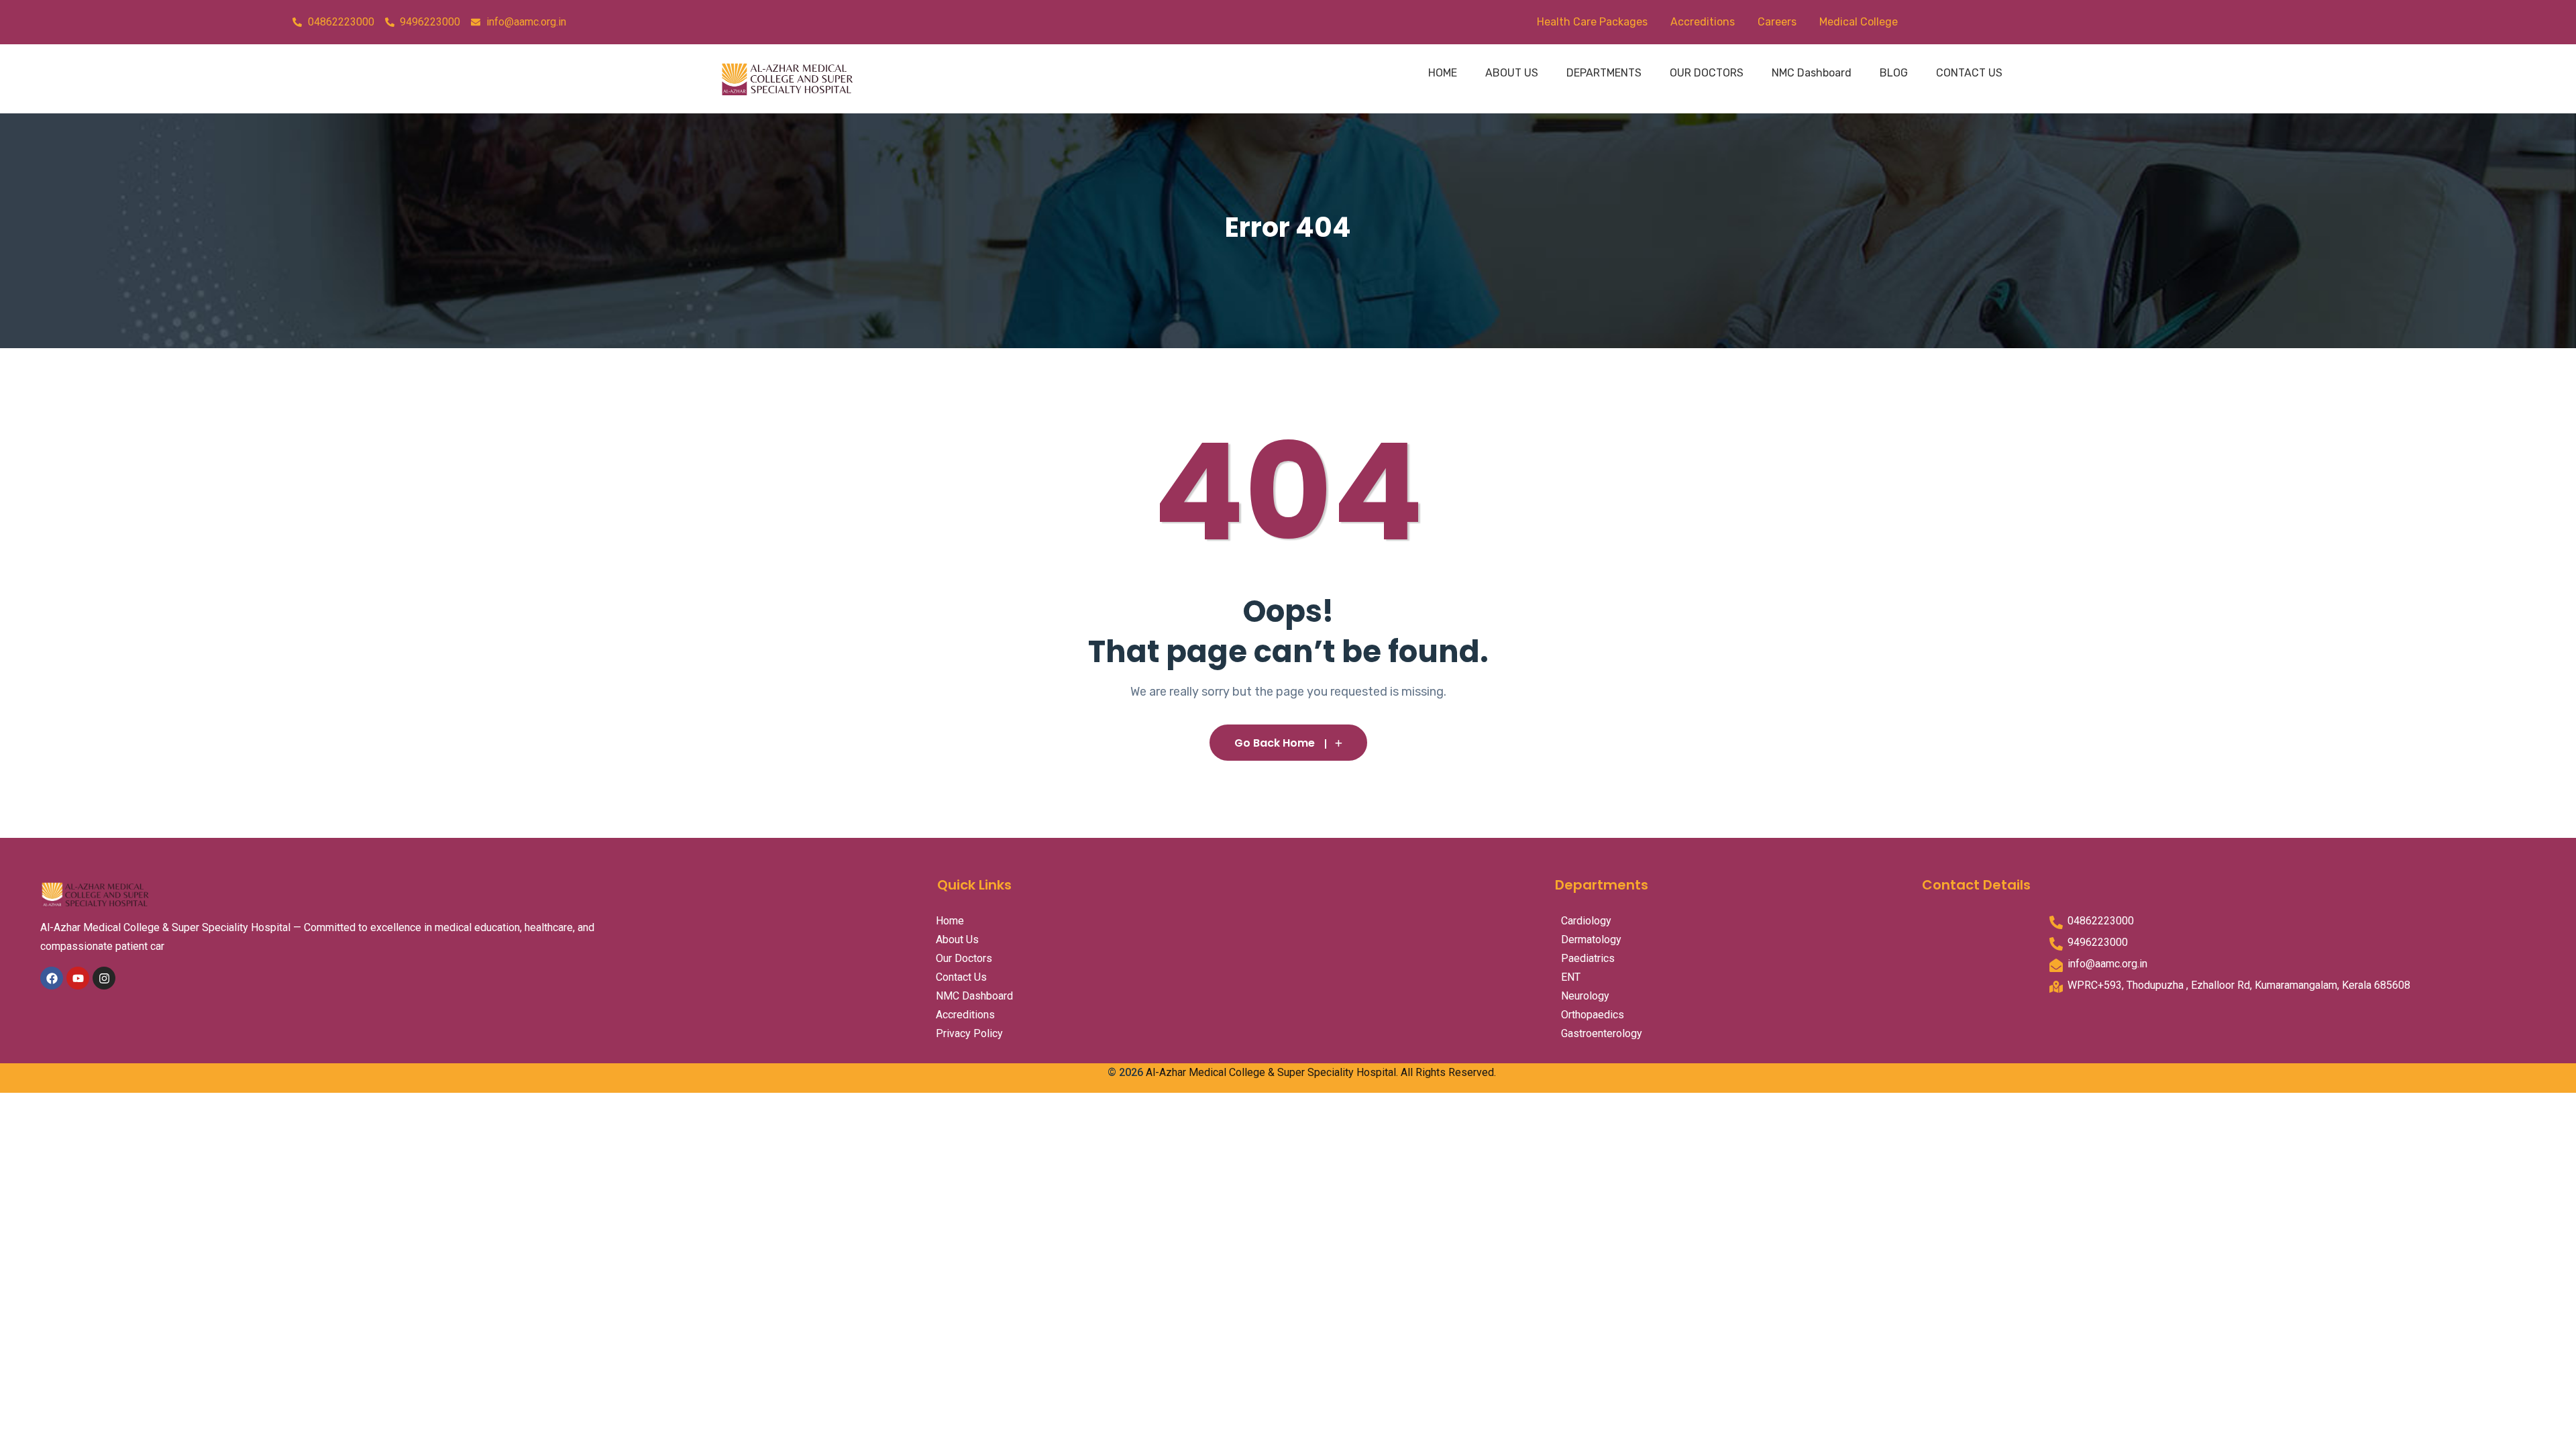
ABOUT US (1512, 73)
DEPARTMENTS (1604, 73)
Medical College (1859, 22)
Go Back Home (1275, 743)
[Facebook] (52, 978)
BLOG (1894, 73)
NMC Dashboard (1812, 73)
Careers (1777, 22)
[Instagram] (104, 978)
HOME (1443, 73)
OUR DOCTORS (1707, 73)
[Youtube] (78, 978)
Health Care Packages (1592, 22)
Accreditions (1703, 22)
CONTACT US (1969, 73)
